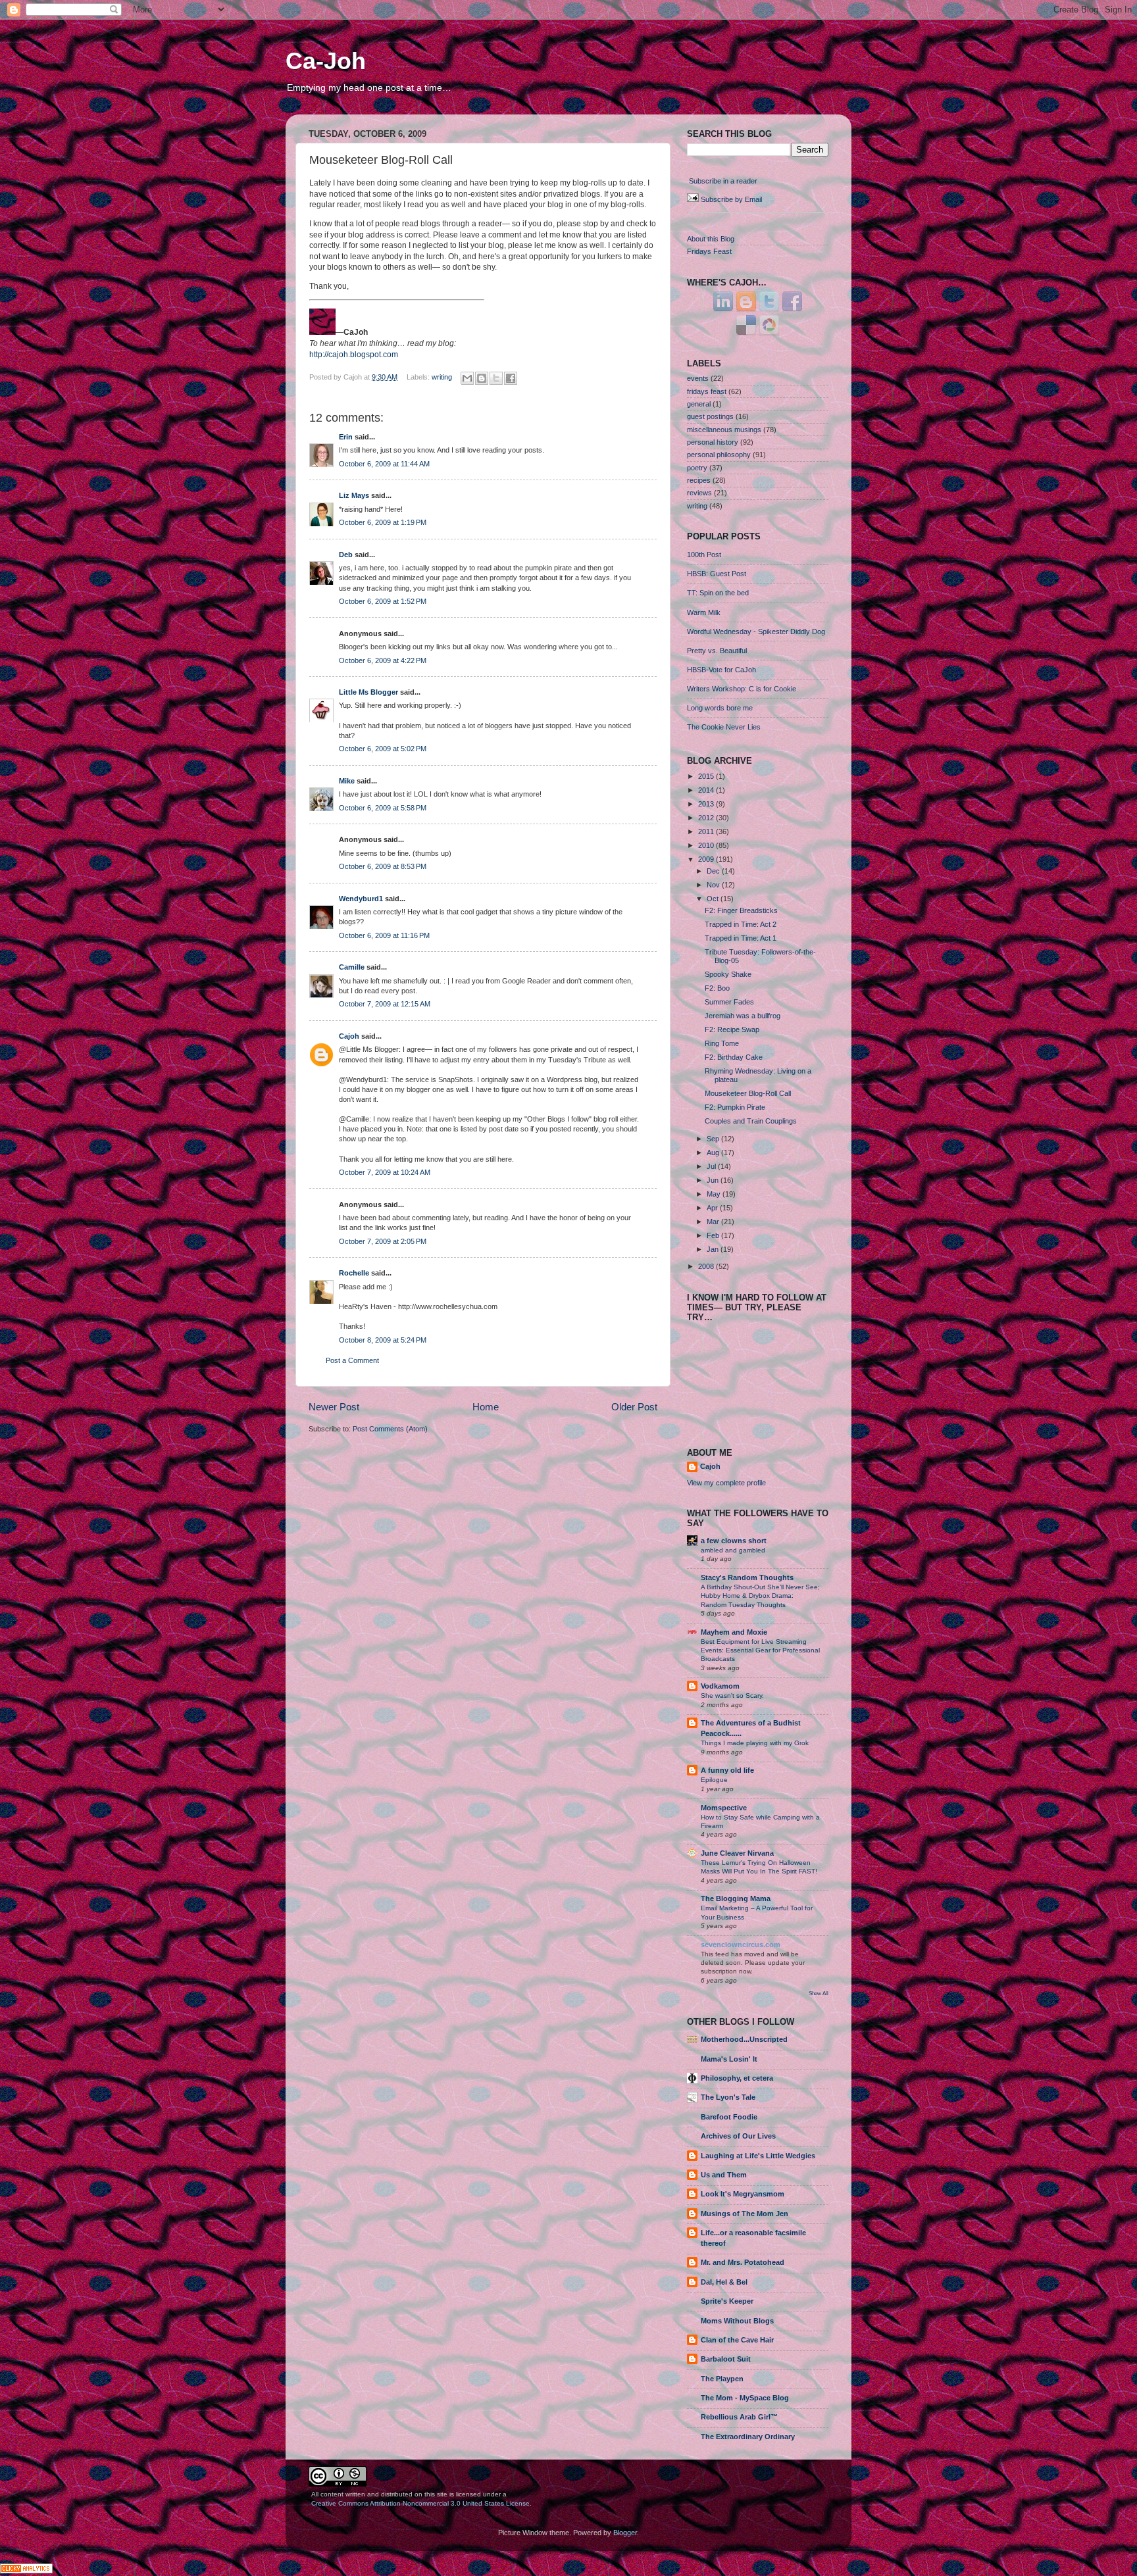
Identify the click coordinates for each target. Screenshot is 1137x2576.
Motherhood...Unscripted (744, 2039)
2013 (707, 804)
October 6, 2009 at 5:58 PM (383, 808)
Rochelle (354, 1273)
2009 (707, 859)
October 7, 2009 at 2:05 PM (383, 1241)
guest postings (710, 416)
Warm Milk (704, 612)
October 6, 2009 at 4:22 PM (383, 660)
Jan (714, 1249)
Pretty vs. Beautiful (717, 651)
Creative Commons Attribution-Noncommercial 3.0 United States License (420, 2503)
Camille (352, 967)
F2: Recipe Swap (732, 1029)
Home (486, 1407)
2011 (707, 831)
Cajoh (349, 1036)
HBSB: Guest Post (717, 574)
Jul (712, 1166)
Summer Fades (729, 1002)
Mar (714, 1222)
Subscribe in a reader (723, 181)
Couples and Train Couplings (751, 1121)
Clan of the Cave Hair (737, 2340)
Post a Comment (352, 1360)
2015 (707, 776)
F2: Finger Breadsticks (741, 910)
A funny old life (727, 1770)
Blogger (625, 2533)
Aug (714, 1152)
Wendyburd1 (361, 899)
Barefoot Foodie (729, 2117)
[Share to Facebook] (511, 378)
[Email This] (467, 378)
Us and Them (724, 2175)
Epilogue (714, 1780)
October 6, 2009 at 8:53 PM (383, 866)
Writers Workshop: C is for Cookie (742, 689)
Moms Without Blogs (737, 2321)
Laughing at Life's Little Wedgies (758, 2156)
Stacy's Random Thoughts (747, 1577)
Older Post (634, 1407)
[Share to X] (496, 378)
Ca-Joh (326, 61)
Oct (714, 899)
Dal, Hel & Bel (724, 2282)
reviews (699, 493)
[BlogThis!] (482, 378)
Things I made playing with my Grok (755, 1743)
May (715, 1194)
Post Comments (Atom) (390, 1429)
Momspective (724, 1808)
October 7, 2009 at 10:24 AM (385, 1172)
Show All (819, 1994)
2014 (707, 790)
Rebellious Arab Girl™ (739, 2417)
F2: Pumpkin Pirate (735, 1107)
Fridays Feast (709, 251)
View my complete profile (726, 1483)
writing (442, 377)
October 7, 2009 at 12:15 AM (385, 1004)
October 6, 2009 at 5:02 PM (383, 749)
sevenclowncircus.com (741, 1944)
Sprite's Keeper (727, 2301)
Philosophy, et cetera (737, 2078)
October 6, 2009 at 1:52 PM (383, 601)
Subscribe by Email (731, 199)
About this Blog (711, 239)
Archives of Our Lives (738, 2136)
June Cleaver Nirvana (737, 1853)
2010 (707, 845)
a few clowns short (734, 1541)
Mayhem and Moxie (734, 1632)
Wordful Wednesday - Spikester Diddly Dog (756, 632)
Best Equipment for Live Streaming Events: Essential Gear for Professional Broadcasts (760, 1650)
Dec (714, 871)
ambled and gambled (733, 1550)
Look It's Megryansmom (743, 2194)
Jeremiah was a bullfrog (743, 1016)
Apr (713, 1208)
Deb (346, 555)
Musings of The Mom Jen (745, 2214)
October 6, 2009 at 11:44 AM (384, 464)
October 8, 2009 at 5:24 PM (383, 1340)
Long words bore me (720, 708)
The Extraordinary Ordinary (748, 2437)
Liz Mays (354, 495)
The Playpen (722, 2379)
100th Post (704, 555)
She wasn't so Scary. (732, 1696)
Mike (347, 781)
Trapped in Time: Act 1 (741, 938)
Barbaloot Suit (726, 2359)
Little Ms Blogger (368, 692)
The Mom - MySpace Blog (745, 2398)
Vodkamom (720, 1686)
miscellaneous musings (724, 430)
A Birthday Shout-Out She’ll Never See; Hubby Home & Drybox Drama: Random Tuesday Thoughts (760, 1596)
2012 (707, 818)
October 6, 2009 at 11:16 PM (384, 935)
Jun (714, 1180)
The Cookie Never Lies (724, 727)
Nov (714, 885)
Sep (714, 1139)
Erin (346, 437)
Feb (714, 1235)
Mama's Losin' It (729, 2059)
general (699, 404)
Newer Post (334, 1407)
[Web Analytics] (26, 2571)
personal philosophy (719, 455)
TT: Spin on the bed (718, 593)
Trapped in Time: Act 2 (741, 924)
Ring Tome (722, 1043)
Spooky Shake (728, 974)
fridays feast (707, 391)
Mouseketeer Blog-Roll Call (748, 1093)
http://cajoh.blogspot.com (354, 355)
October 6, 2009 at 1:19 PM (383, 522)
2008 (707, 1266)
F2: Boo (717, 988)
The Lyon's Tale (728, 2097)
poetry (697, 468)
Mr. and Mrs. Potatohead (743, 2262)
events (698, 378)
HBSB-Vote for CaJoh (721, 670)
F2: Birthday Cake (734, 1057)
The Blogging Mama (736, 1898)
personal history (713, 442)
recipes (699, 480)
